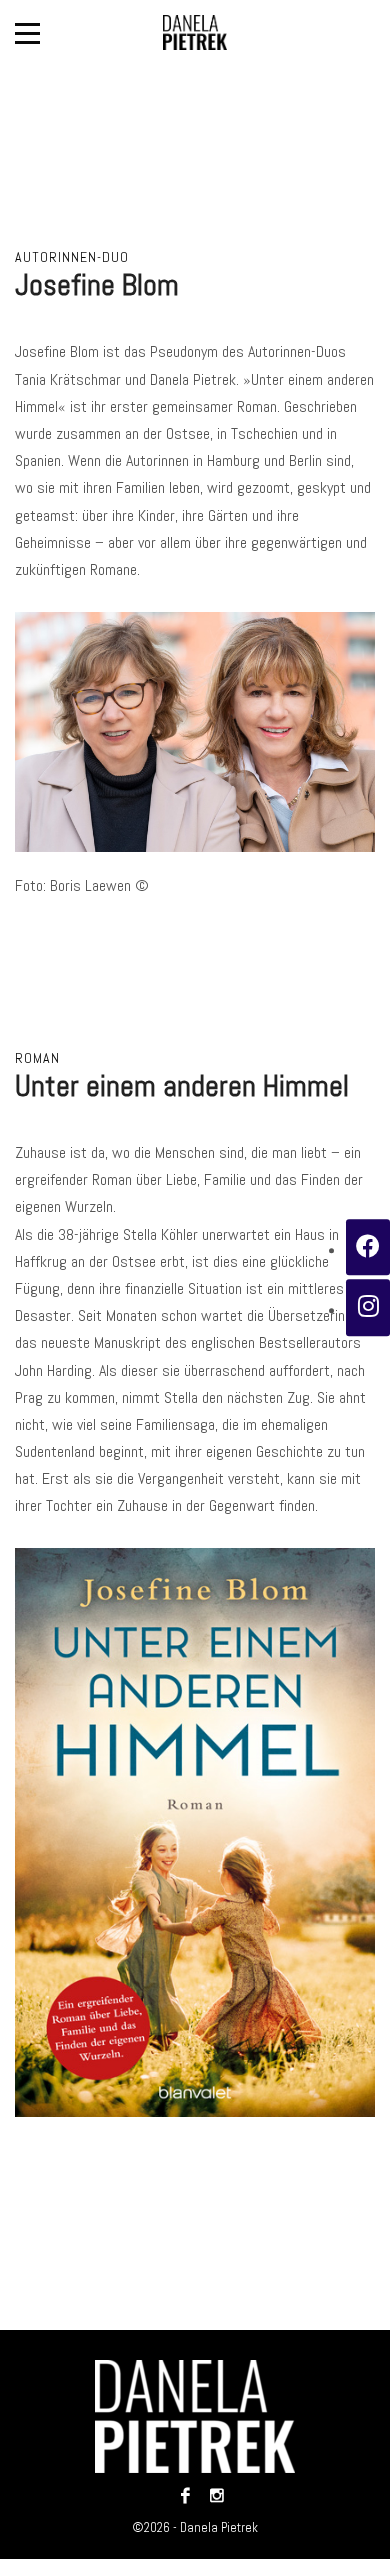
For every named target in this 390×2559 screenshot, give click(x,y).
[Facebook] (185, 2495)
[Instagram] (212, 2495)
